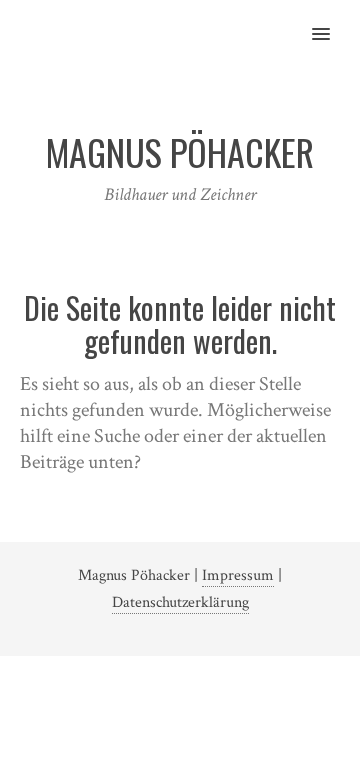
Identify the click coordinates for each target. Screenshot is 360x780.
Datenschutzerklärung (180, 602)
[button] (332, 21)
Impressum (238, 575)
